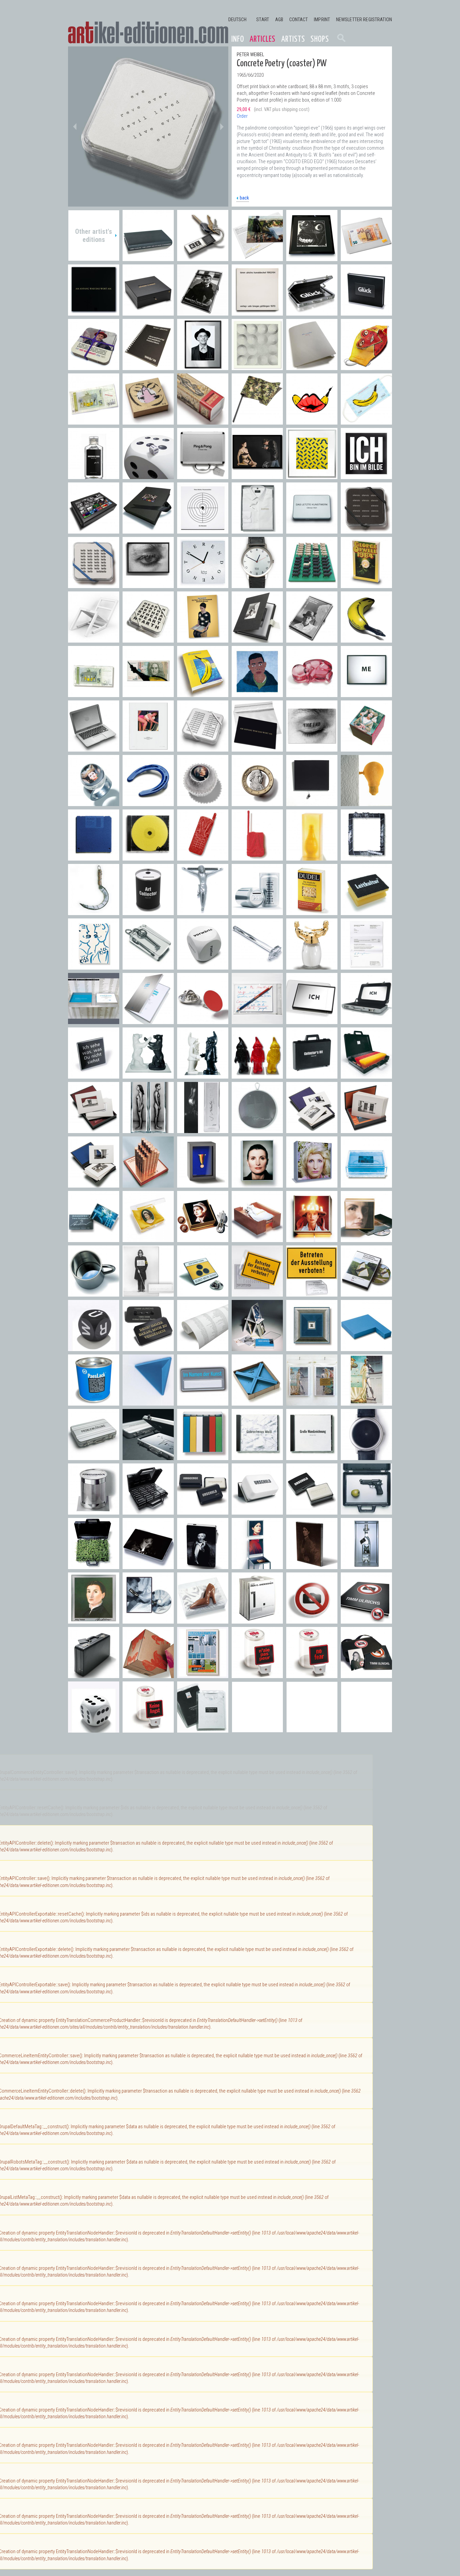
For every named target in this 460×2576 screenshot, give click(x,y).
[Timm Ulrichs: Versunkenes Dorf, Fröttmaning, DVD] (366, 1293)
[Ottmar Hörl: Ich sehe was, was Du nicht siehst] (94, 1075)
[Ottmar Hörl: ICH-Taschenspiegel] (312, 1021)
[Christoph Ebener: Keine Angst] (148, 1729)
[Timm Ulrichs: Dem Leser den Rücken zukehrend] (148, 258)
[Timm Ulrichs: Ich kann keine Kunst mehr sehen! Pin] (203, 1293)
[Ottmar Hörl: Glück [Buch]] (366, 312)
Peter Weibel (250, 55)
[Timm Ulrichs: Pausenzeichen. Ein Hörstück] (203, 530)
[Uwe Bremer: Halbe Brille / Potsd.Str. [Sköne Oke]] (312, 258)
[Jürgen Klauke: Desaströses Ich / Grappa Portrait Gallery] (203, 1130)
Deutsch (238, 20)
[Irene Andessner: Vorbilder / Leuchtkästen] (257, 1184)
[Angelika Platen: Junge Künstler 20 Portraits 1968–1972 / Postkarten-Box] (312, 639)
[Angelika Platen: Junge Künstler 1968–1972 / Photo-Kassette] (257, 639)
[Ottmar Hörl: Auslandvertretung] (366, 1075)
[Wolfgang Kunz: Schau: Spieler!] (203, 312)
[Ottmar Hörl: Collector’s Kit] (312, 1075)
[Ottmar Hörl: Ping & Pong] (203, 476)
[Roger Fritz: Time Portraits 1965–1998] (148, 530)
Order (242, 116)
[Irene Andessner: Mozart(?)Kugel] (203, 803)
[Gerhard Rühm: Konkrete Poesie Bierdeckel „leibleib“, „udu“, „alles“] (94, 585)
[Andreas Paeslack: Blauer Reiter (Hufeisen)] (148, 803)
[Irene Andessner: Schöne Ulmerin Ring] (94, 803)
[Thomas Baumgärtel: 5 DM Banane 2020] (94, 421)
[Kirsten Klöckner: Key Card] (148, 966)
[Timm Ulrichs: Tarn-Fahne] (257, 421)
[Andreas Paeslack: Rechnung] (366, 966)
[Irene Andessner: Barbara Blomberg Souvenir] (203, 1239)
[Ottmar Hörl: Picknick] (94, 1566)
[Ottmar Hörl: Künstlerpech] (94, 1511)
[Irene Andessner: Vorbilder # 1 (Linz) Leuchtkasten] (366, 1239)
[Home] (148, 33)
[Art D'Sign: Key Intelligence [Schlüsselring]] (203, 258)
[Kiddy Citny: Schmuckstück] (148, 421)
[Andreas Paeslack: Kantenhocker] (366, 1348)
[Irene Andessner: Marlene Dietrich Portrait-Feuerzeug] (203, 1566)
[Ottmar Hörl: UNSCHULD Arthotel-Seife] (203, 1511)
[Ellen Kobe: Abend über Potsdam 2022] (257, 258)
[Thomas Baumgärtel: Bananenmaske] (366, 421)
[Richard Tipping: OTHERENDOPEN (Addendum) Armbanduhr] (257, 585)
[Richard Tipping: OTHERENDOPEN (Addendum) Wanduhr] (203, 585)
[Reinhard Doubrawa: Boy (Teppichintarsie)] (257, 694)
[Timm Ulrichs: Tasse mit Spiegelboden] (94, 1293)
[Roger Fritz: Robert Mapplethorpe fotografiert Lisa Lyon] (257, 476)
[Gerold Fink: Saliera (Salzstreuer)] (312, 966)
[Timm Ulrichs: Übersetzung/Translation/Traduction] (148, 367)
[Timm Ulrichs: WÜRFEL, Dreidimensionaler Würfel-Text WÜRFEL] (94, 1348)
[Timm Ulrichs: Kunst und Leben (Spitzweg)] (148, 748)
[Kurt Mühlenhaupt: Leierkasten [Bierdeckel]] (94, 367)
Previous (75, 126)
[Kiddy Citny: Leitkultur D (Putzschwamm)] (366, 912)
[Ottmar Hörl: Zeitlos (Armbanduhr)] (366, 1457)
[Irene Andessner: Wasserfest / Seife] (366, 1184)
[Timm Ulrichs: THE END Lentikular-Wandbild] (148, 585)
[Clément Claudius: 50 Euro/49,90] (366, 258)
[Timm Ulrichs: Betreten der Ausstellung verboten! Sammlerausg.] (312, 1293)
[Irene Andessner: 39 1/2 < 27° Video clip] (148, 1620)
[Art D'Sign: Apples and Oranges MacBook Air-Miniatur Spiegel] (94, 748)
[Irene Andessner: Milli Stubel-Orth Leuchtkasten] (312, 1184)
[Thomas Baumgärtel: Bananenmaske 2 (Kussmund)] (312, 421)
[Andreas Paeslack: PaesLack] (94, 1402)
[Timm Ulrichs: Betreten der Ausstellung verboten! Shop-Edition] (257, 1293)
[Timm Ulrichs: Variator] (312, 476)
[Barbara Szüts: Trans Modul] (257, 857)
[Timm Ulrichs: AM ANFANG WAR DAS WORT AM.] (257, 748)
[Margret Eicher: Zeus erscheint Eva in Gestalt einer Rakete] (203, 421)
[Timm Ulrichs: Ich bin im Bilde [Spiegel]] (366, 476)
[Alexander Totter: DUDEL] (312, 912)
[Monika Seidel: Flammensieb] (257, 1130)
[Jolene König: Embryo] (312, 694)
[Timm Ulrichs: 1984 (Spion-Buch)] (366, 585)
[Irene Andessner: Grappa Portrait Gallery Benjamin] (366, 1566)
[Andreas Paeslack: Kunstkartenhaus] (257, 1348)
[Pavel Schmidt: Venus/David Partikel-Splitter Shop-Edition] (312, 1402)
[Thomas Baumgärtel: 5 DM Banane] (94, 694)
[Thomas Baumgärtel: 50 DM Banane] (148, 694)
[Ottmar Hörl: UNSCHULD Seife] (312, 1511)
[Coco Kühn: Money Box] (257, 912)
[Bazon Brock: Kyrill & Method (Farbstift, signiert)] (257, 1021)
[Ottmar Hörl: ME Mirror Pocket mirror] (366, 694)
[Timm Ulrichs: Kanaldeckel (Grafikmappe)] (257, 312)
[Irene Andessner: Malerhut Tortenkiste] (312, 1239)
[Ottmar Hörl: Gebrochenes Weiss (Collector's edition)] (257, 1457)
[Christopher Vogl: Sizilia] (312, 857)
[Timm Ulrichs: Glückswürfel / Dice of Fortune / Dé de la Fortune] (94, 1729)
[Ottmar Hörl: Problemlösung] (148, 1457)
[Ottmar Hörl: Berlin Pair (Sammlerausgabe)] (148, 1075)
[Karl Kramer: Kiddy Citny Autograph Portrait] (203, 367)
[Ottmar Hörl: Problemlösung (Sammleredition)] (94, 1457)
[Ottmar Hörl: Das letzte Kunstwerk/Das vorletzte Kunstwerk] (312, 530)
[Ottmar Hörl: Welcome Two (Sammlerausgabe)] (203, 1075)
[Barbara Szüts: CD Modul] (148, 857)
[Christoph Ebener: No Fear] (312, 1675)
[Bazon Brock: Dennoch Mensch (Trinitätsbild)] (203, 639)
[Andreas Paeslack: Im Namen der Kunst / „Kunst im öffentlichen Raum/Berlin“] (94, 1021)
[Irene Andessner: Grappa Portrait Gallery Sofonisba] (94, 1620)
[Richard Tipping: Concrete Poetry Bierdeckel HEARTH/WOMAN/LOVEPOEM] (148, 639)
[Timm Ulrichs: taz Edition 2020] (312, 367)
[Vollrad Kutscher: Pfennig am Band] (203, 1184)
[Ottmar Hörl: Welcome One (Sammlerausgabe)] (257, 1075)
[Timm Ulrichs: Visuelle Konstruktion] (257, 367)
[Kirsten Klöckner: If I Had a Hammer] (257, 966)
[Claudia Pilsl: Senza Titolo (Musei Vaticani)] (312, 1130)
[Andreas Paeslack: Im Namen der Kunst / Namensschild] (203, 1402)
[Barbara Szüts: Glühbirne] (366, 803)
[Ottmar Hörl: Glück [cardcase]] (312, 312)
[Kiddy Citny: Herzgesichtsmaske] (366, 367)
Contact (299, 20)
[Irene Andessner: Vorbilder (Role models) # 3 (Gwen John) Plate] (312, 1566)
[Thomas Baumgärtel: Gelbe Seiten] (203, 694)
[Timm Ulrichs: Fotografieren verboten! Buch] (366, 1620)
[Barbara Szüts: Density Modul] (94, 857)
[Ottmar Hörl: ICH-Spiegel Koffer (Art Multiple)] (366, 1021)
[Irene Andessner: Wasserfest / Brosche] (94, 1239)
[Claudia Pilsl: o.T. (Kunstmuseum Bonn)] (94, 1184)
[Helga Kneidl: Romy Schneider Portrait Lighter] (148, 1566)
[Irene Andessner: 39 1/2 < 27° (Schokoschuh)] (203, 1620)
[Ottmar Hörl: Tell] (366, 1511)
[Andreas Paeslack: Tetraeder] (148, 1402)
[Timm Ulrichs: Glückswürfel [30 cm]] (148, 476)
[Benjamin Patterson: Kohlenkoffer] (94, 1675)
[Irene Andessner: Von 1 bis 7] (257, 1620)
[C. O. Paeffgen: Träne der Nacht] (312, 803)
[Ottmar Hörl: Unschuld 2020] (94, 476)
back (244, 198)
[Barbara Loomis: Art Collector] (148, 912)
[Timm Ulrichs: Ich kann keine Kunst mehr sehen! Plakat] (148, 1293)
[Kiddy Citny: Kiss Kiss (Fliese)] (94, 966)
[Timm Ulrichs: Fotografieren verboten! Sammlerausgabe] (366, 1675)
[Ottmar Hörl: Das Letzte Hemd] (257, 530)
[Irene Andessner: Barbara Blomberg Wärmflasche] (257, 1239)
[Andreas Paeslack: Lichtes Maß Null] (312, 1348)
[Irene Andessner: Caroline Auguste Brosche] (148, 1239)
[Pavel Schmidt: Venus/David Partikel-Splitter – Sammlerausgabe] (366, 1402)
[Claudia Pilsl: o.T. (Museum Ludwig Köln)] (94, 1130)
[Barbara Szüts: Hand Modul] (203, 857)
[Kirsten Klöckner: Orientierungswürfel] (203, 966)
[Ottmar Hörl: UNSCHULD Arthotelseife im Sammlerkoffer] (148, 1511)
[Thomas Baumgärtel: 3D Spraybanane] (366, 639)
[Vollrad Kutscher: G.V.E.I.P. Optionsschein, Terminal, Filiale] (148, 1184)
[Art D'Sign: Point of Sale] (203, 1021)
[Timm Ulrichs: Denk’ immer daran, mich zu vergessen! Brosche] (148, 1348)
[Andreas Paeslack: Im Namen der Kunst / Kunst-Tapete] (203, 1348)
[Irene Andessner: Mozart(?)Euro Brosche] (257, 803)
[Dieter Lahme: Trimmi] (203, 912)
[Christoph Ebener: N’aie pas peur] (257, 1675)
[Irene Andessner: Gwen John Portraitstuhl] (257, 1566)
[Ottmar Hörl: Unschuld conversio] (257, 1511)
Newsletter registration (364, 20)
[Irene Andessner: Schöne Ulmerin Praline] (366, 748)
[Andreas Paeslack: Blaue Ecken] (257, 1402)
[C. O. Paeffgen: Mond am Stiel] (94, 912)
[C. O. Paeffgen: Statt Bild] (366, 857)
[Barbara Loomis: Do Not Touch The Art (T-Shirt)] (203, 1729)
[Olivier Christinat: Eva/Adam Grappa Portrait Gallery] (148, 1130)
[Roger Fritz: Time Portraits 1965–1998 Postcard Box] (94, 530)
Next (222, 126)
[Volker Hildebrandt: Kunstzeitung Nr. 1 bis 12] (203, 1675)
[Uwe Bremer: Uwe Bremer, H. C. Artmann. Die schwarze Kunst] (148, 312)
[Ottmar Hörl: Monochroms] (203, 1457)
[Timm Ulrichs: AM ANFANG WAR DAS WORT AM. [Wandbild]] (94, 312)
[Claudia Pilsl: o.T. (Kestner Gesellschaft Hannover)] (366, 1130)
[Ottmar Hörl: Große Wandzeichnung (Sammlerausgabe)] (312, 1457)
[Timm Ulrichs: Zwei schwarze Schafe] (312, 585)
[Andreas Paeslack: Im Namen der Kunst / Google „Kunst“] (148, 1021)
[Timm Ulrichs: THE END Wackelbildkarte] (312, 748)
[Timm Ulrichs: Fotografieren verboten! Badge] (312, 1620)
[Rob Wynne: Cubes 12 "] (148, 1675)
